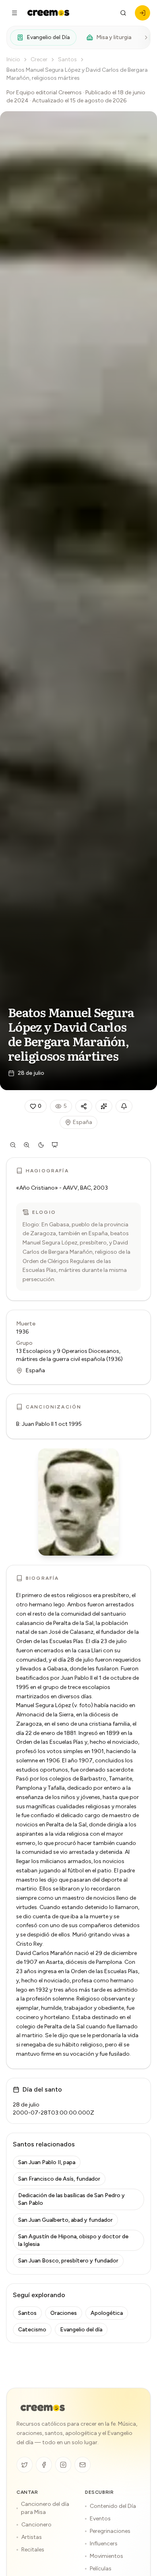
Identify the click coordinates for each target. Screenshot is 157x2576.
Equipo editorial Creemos (49, 92)
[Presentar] (55, 1145)
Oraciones (64, 2313)
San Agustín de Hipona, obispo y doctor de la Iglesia (73, 2240)
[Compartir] (84, 1106)
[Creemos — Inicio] (43, 2408)
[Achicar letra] (13, 1145)
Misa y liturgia (114, 37)
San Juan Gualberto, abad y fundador (65, 2220)
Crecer (39, 59)
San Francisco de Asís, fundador (59, 2179)
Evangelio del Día (48, 37)
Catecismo (32, 2330)
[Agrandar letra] (27, 1145)
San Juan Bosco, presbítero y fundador (68, 2261)
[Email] (83, 2465)
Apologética (107, 2313)
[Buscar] (123, 13)
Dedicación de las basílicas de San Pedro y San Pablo (71, 2199)
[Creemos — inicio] (48, 13)
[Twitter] (25, 2465)
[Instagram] (63, 2465)
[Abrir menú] (14, 13)
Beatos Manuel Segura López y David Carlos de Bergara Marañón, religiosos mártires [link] (77, 74)
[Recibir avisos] (124, 1106)
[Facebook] (44, 2465)
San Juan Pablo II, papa (47, 2162)
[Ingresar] (143, 13)
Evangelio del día (81, 2330)
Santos (67, 59)
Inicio (13, 59)
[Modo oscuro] (41, 1145)
